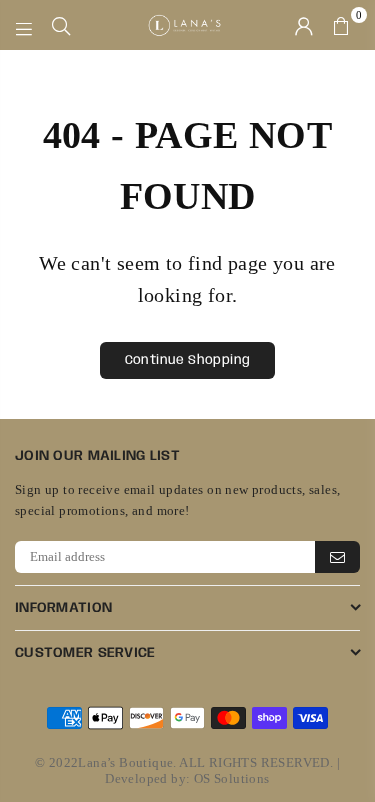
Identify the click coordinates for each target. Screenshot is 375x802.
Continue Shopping (188, 360)
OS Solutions (232, 778)
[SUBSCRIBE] (337, 557)
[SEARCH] (61, 25)
